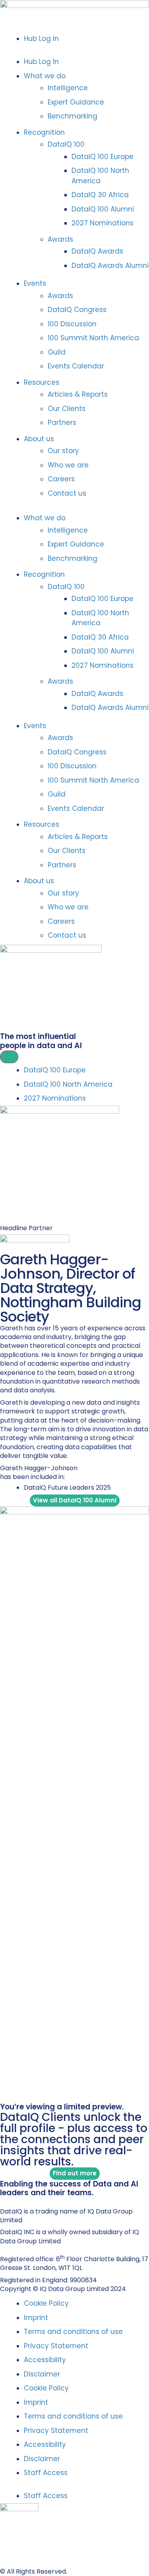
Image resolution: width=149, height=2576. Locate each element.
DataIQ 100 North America (100, 176)
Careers (61, 479)
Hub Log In (41, 39)
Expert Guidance (76, 102)
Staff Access (46, 2473)
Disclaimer (42, 2374)
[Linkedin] (3, 2201)
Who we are (68, 465)
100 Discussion (72, 324)
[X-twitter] (12, 2201)
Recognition (44, 132)
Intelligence (68, 88)
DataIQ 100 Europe (103, 157)
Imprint (36, 2318)
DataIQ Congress (77, 310)
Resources (42, 382)
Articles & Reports (78, 394)
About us (39, 439)
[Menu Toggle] (9, 1057)
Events (35, 283)
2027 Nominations (103, 223)
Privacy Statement (56, 2346)
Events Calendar (76, 366)
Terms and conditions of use (73, 2332)
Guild (57, 352)
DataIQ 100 (66, 144)
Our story (63, 451)
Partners (62, 423)
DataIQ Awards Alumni (110, 266)
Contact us (67, 493)
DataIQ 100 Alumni (103, 209)
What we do (45, 76)
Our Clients (67, 409)
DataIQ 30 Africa (100, 195)
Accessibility (45, 2360)
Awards (60, 239)
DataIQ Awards (97, 251)
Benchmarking (73, 116)
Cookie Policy (46, 2303)
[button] (74, 50)
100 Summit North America (93, 338)
